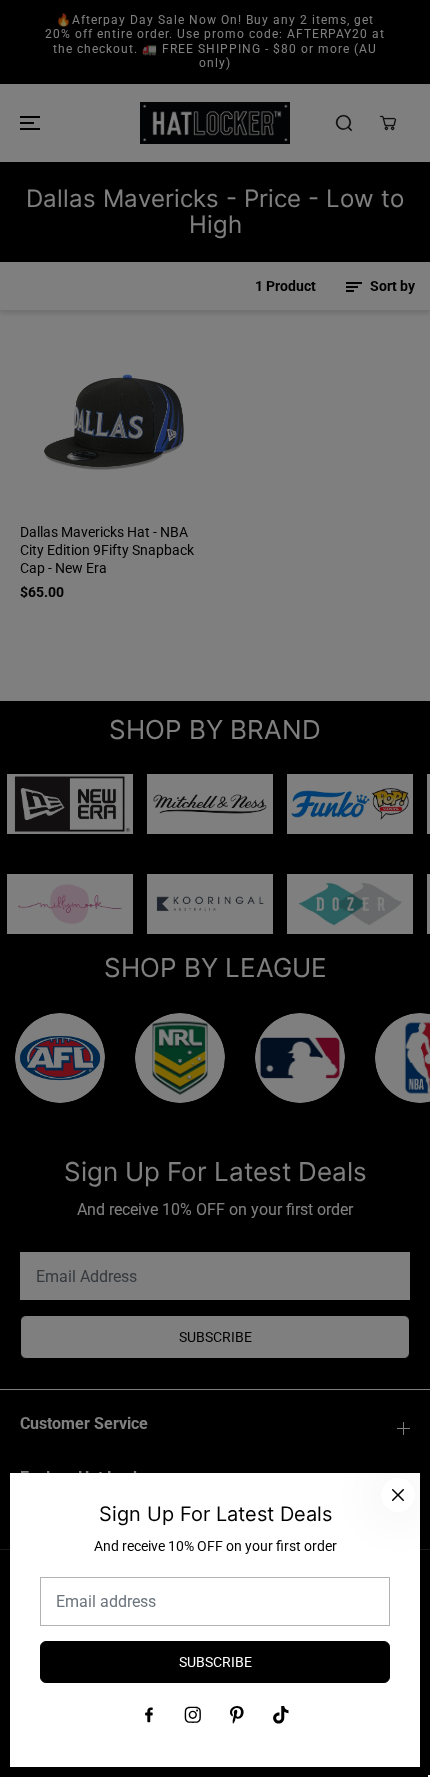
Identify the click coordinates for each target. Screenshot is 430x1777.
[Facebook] (149, 1715)
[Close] (398, 1495)
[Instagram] (193, 1715)
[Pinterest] (237, 1715)
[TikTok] (281, 1715)
